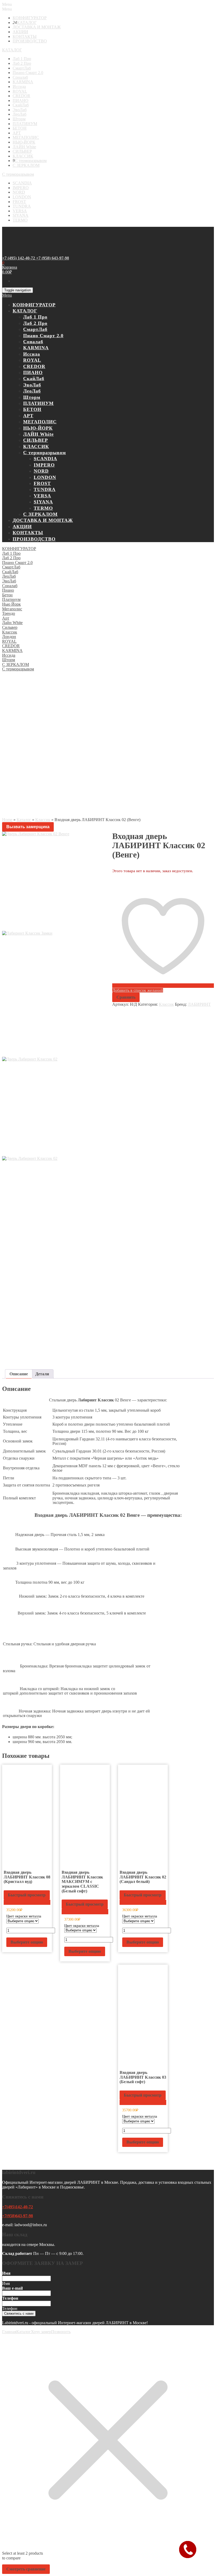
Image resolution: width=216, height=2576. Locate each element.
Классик (10, 632)
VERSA (20, 211)
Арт (6, 618)
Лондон (9, 637)
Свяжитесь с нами (19, 2314)
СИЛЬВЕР (22, 151)
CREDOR (21, 96)
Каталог (24, 820)
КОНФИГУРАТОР (30, 18)
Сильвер (10, 627)
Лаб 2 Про (22, 63)
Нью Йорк (11, 604)
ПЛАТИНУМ (25, 124)
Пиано (8, 590)
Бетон (7, 595)
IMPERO (21, 188)
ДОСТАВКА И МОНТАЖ (37, 27)
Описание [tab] (19, 1374)
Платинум (11, 599)
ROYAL (20, 91)
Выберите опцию (27, 1942)
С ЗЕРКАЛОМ (26, 165)
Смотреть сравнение (26, 2569)
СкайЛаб (21, 105)
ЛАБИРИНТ (199, 1004)
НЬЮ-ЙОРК (24, 142)
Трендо (9, 613)
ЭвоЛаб (20, 110)
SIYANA (21, 215)
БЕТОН (20, 128)
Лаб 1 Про (22, 59)
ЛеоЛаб (19, 114)
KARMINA (23, 82)
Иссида (19, 87)
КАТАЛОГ (27, 23)
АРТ (17, 133)
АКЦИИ (20, 32)
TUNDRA (22, 206)
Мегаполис (12, 609)
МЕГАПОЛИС (26, 137)
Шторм (19, 119)
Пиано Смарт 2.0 (28, 73)
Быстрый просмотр (27, 1895)
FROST (19, 202)
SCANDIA (22, 183)
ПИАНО (21, 100)
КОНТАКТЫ (25, 36)
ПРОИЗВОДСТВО (30, 41)
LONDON (22, 197)
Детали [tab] (42, 1374)
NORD (19, 192)
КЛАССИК (23, 156)
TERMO (20, 220)
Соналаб (20, 77)
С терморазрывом (31, 161)
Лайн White (12, 623)
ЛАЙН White (24, 147)
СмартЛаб (22, 68)
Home (7, 820)
